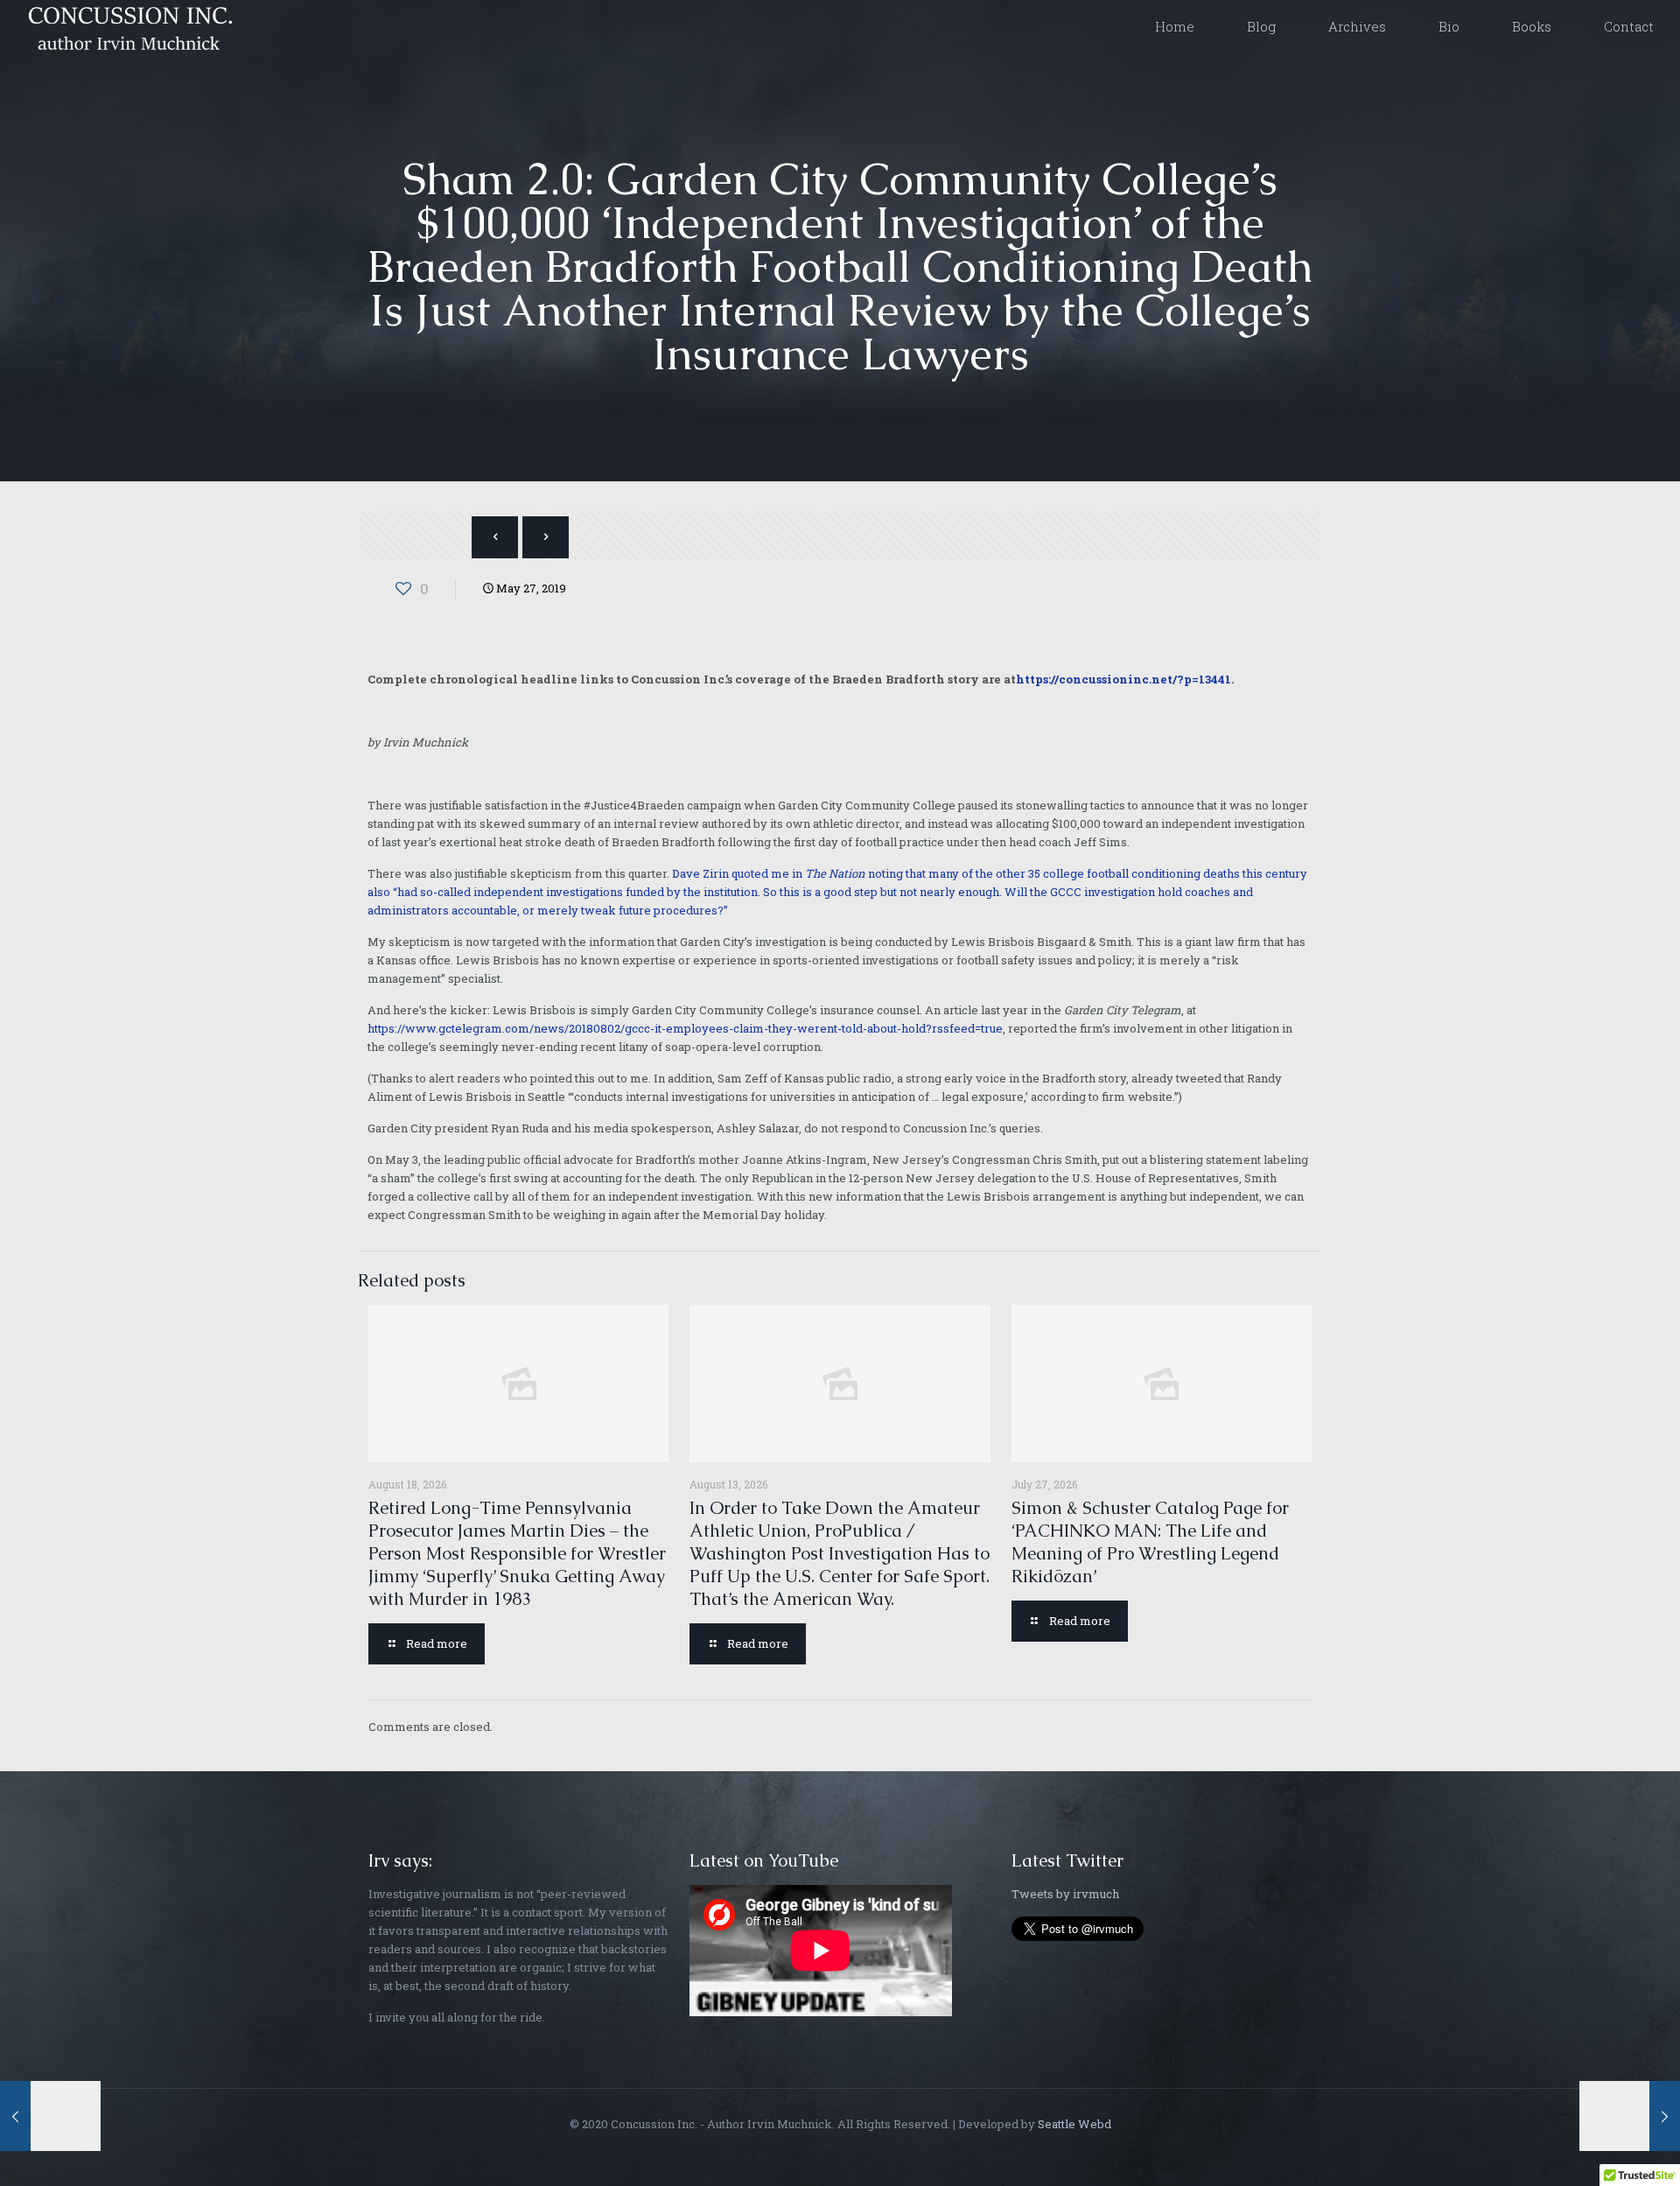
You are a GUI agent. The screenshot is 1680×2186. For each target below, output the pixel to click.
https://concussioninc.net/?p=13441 (1123, 679)
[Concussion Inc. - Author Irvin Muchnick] (127, 26)
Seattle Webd (1074, 2124)
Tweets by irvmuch (1065, 1894)
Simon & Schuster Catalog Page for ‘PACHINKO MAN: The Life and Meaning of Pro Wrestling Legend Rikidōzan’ (1150, 1542)
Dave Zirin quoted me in (738, 873)
